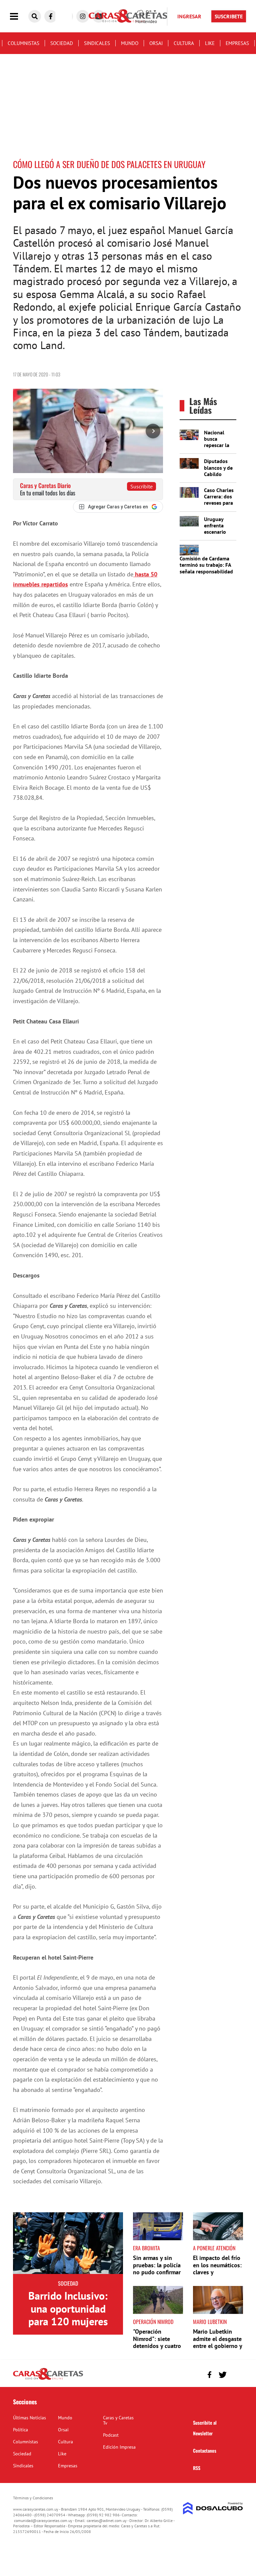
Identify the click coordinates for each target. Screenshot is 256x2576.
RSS (197, 2468)
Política (20, 2430)
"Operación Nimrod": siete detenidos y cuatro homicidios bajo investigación (157, 2346)
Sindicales (97, 43)
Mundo (130, 43)
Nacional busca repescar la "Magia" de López (217, 445)
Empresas (237, 43)
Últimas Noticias (29, 2418)
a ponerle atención (214, 2248)
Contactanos (205, 2450)
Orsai (156, 43)
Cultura (184, 43)
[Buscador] (35, 16)
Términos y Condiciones (33, 2498)
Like (210, 43)
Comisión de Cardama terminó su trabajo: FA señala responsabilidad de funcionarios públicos (206, 571)
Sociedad (62, 43)
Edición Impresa (119, 2447)
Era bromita (146, 2248)
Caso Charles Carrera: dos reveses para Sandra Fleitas (219, 503)
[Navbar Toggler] (19, 17)
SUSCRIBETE (229, 16)
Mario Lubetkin (210, 2322)
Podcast (111, 2435)
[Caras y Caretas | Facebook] (51, 16)
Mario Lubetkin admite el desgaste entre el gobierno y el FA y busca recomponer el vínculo (217, 2349)
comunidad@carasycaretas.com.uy (43, 2520)
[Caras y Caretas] (48, 2379)
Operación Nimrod (153, 2322)
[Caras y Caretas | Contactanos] (235, 2374)
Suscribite (141, 486)
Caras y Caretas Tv (118, 2420)
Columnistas (23, 43)
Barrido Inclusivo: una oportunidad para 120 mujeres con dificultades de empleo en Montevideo (68, 2328)
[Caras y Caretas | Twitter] (222, 2375)
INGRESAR (189, 16)
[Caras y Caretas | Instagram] (83, 16)
